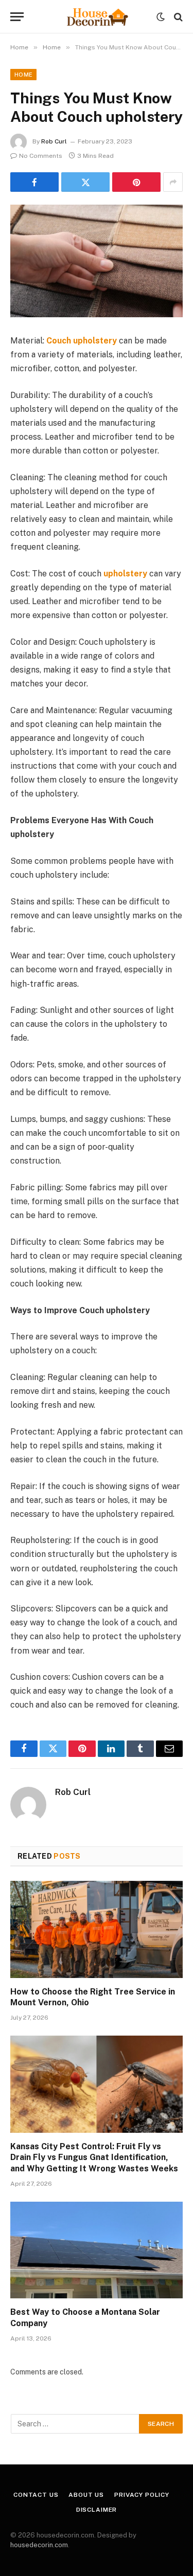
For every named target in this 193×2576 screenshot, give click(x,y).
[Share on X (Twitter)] (85, 182)
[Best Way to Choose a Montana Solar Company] (97, 2250)
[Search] (177, 17)
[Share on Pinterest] (136, 182)
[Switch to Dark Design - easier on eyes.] (161, 17)
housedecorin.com (39, 2545)
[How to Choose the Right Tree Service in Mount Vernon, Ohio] (97, 1929)
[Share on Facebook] (34, 182)
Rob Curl (54, 141)
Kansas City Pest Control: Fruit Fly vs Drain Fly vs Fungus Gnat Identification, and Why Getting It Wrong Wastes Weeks (94, 2158)
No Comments (41, 156)
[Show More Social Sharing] (173, 182)
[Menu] (17, 17)
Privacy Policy (142, 2495)
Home (23, 75)
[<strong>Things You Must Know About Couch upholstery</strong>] (97, 261)
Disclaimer (97, 2510)
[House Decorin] (97, 17)
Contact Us (36, 2495)
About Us (86, 2495)
